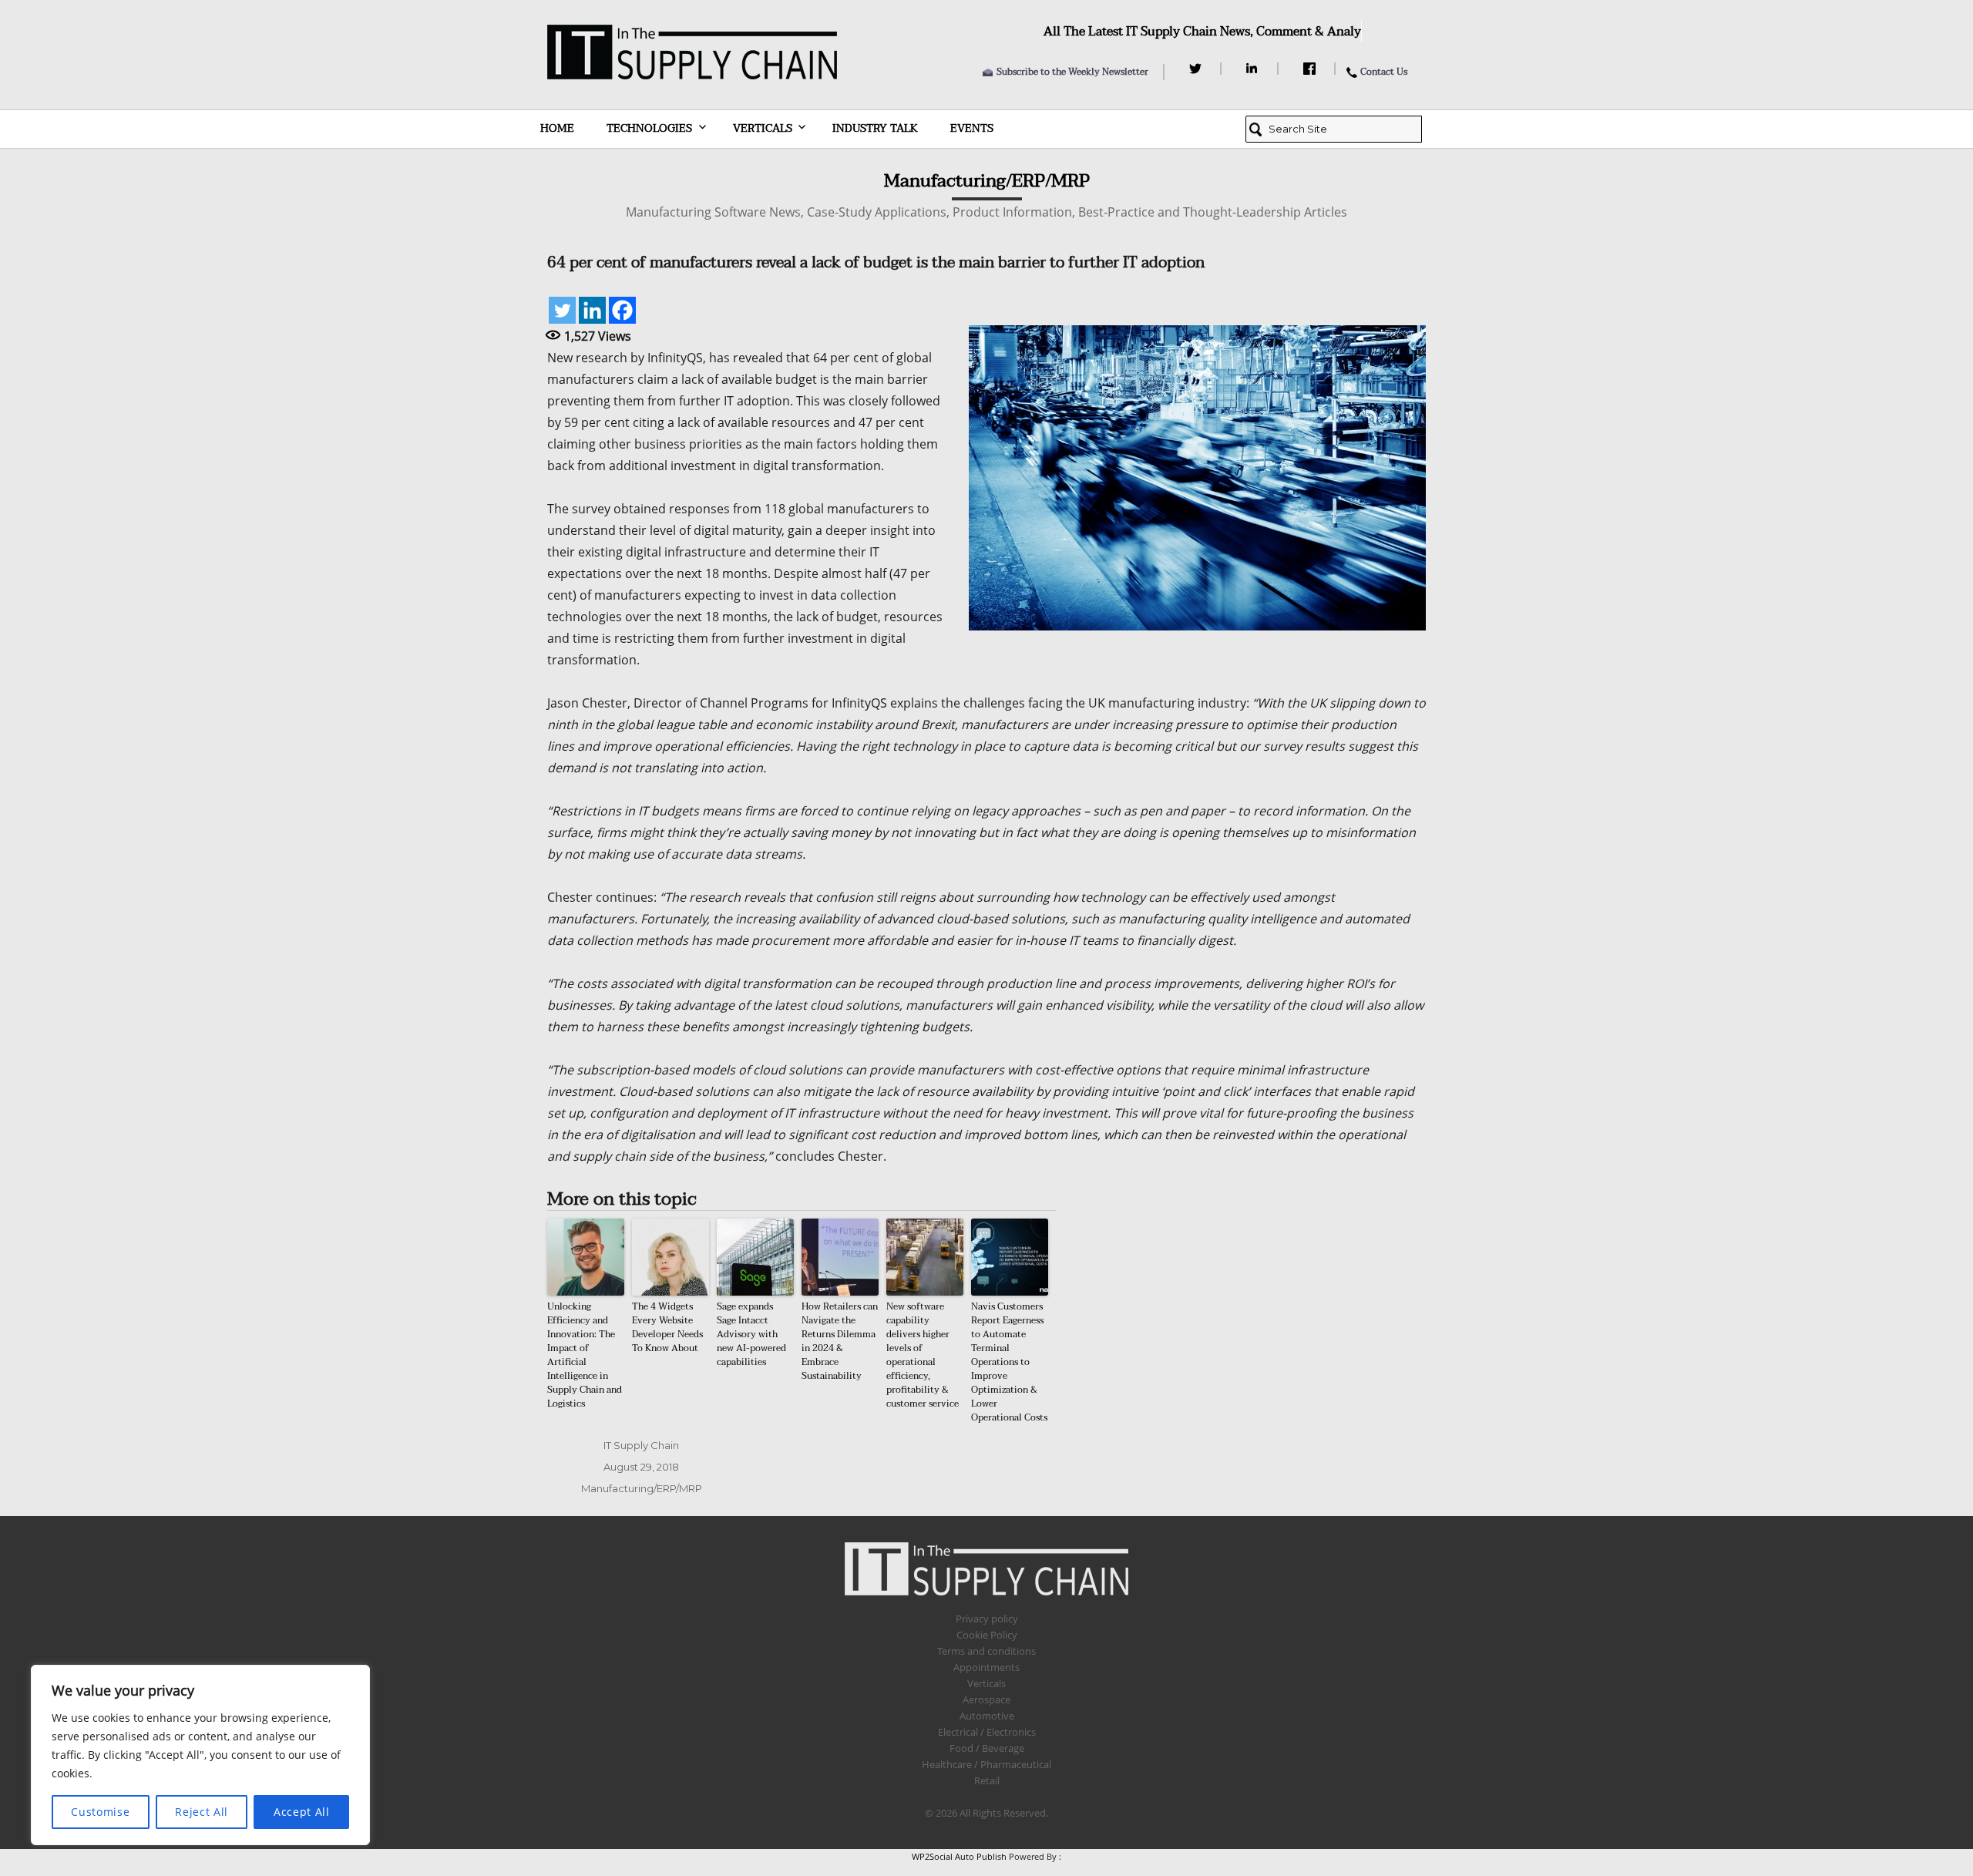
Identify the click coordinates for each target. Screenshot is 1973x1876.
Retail (987, 1780)
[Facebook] (1311, 69)
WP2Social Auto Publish (959, 1856)
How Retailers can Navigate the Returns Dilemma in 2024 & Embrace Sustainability (840, 1341)
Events (972, 128)
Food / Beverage (987, 1748)
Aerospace (986, 1699)
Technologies (649, 128)
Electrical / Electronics (987, 1732)
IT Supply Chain (641, 1445)
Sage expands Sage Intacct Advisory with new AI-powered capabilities (751, 1334)
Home (557, 128)
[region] (200, 1755)
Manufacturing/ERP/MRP (642, 1488)
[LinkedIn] (1254, 69)
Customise (100, 1812)
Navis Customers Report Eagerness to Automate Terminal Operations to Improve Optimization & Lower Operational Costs (1009, 1362)
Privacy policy (987, 1619)
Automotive (987, 1716)
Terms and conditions (986, 1651)
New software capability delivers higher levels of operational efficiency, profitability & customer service (923, 1355)
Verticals (763, 128)
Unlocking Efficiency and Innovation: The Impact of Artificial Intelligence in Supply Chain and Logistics (585, 1355)
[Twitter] (1197, 69)
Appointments (986, 1667)
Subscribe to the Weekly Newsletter (1072, 72)
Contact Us (1384, 72)
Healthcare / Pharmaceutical (986, 1764)
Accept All (302, 1812)
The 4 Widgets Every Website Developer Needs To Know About (667, 1327)
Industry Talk (875, 128)
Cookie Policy (987, 1635)
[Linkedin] (592, 310)
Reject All (202, 1812)
